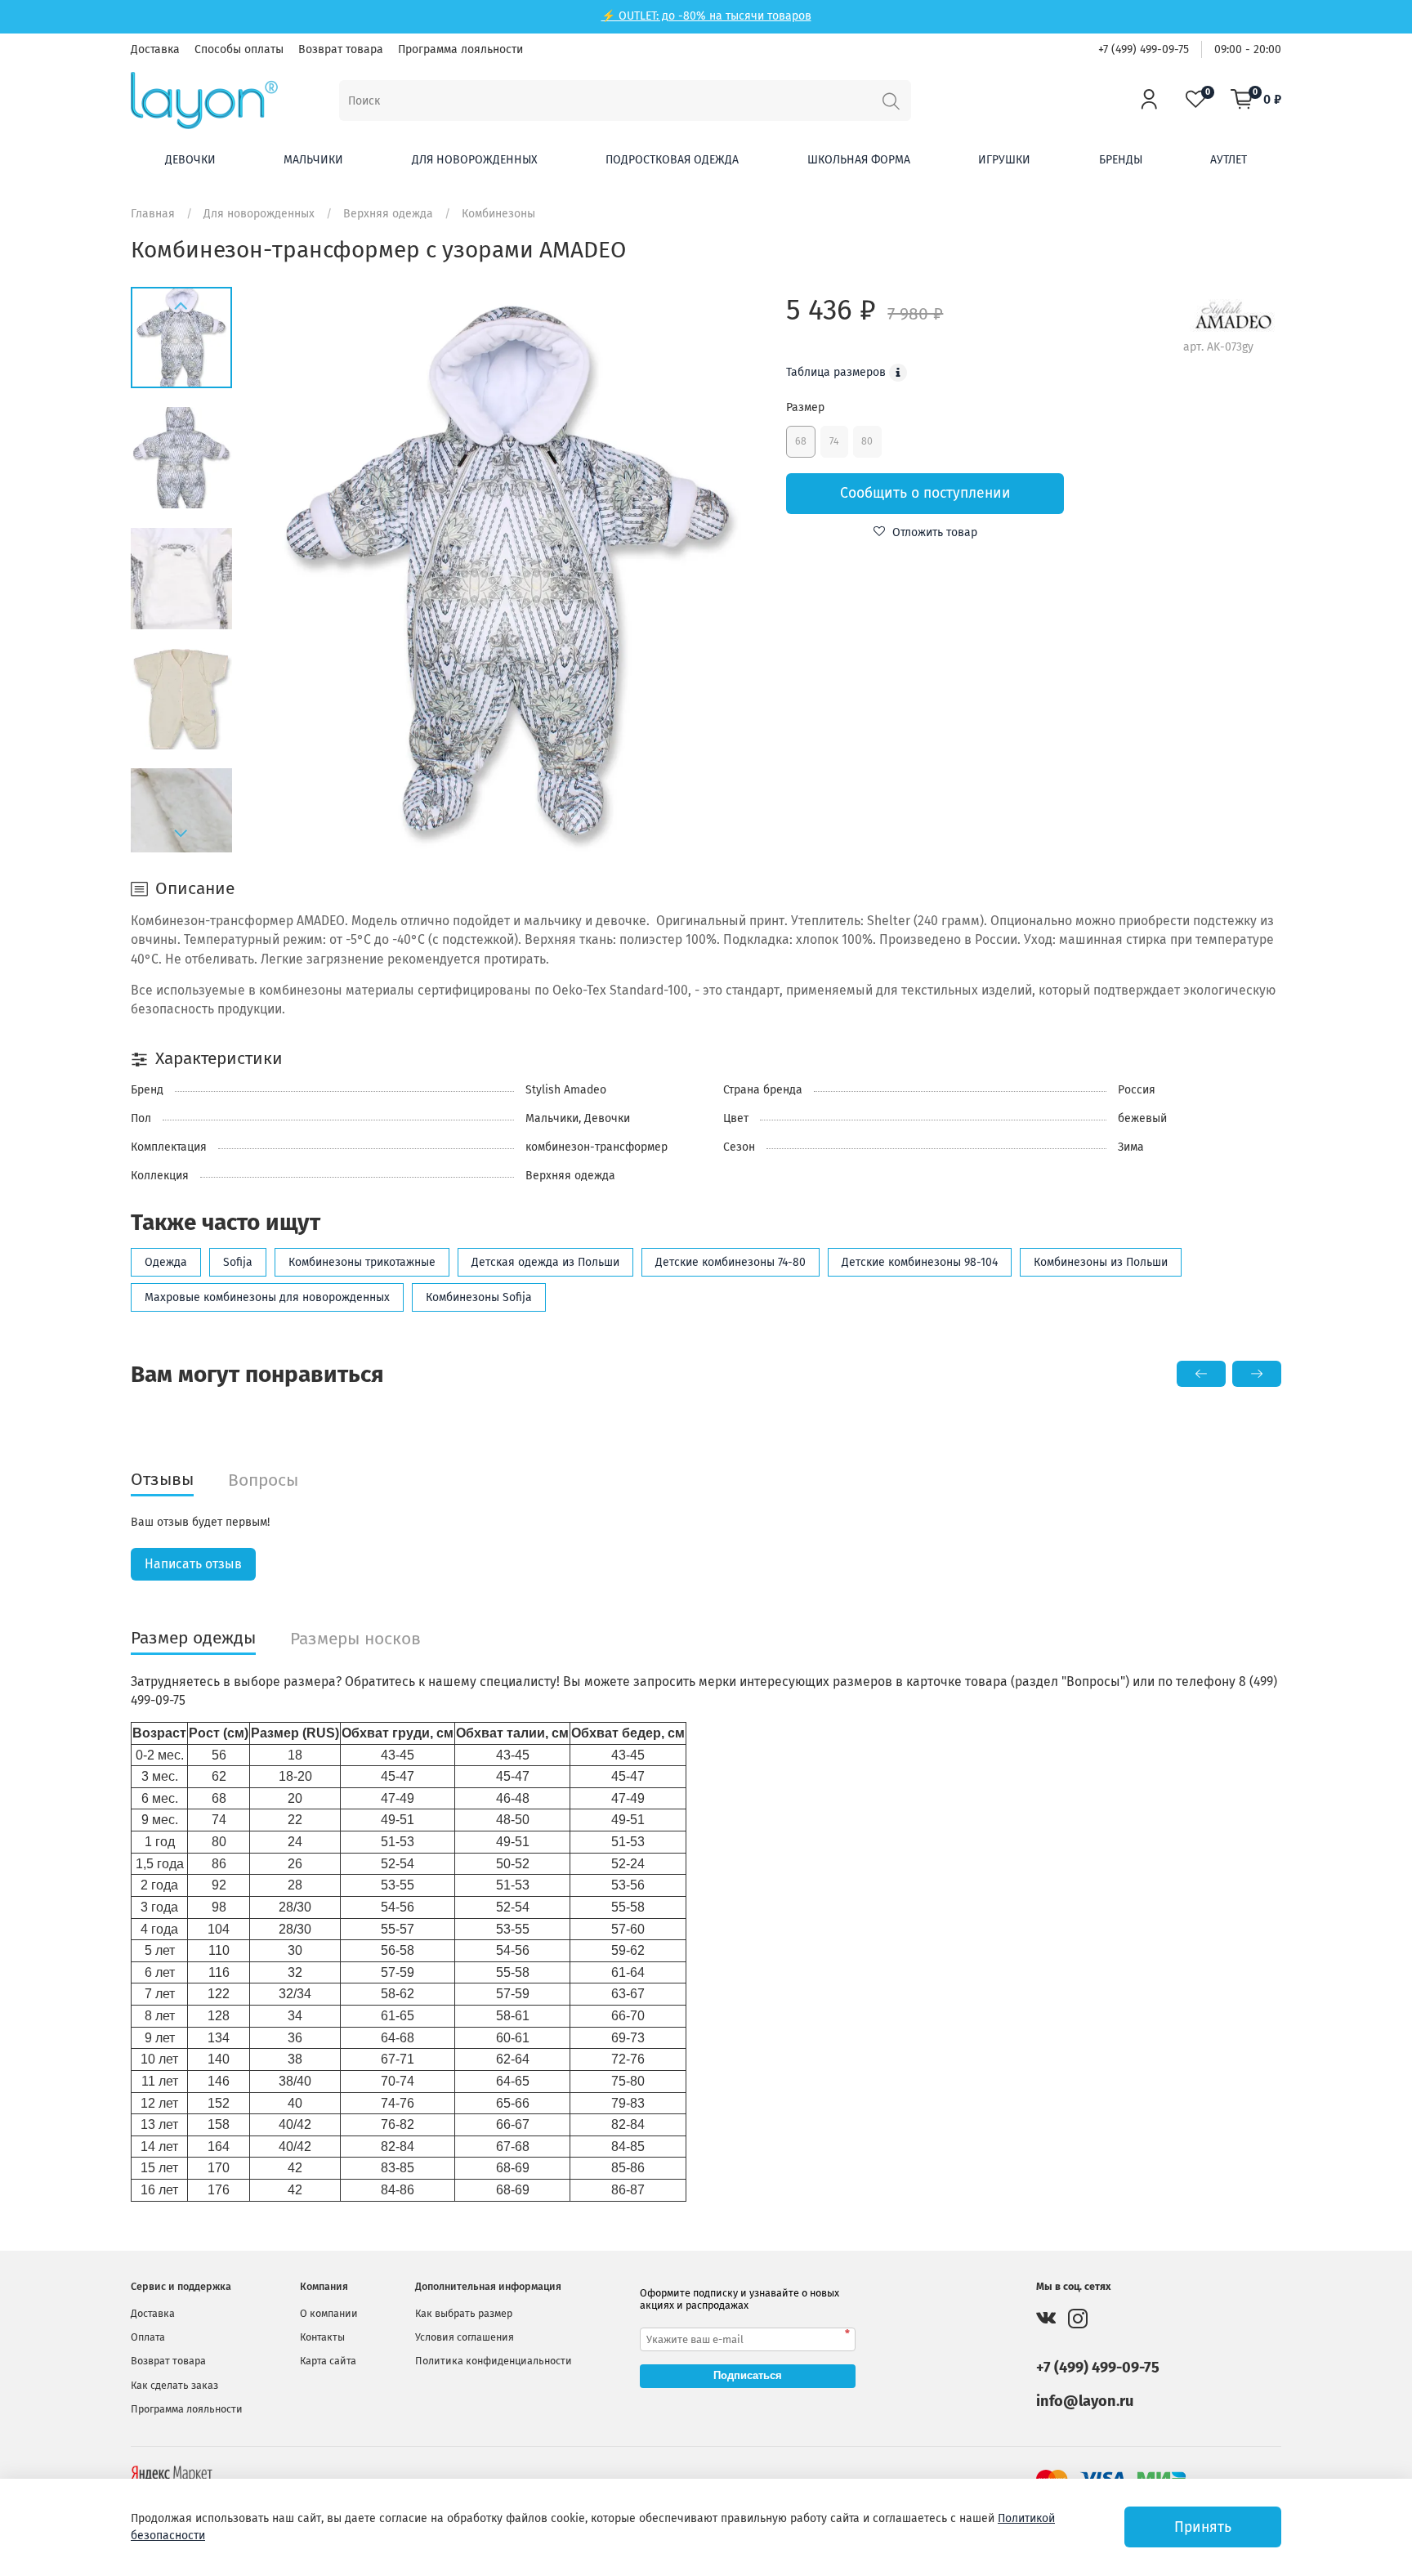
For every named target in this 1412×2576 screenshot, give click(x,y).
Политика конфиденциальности (494, 2361)
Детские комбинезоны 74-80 (731, 1262)
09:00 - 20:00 (1248, 49)
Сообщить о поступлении (925, 493)
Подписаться (748, 2375)
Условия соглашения (465, 2337)
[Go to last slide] (181, 306)
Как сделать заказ (174, 2385)
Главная (153, 214)
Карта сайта (328, 2361)
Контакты (322, 2337)
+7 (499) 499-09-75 (1144, 49)
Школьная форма (859, 160)
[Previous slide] (284, 570)
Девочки (190, 160)
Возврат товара (341, 49)
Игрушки (1004, 160)
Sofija (238, 1262)
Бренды (1121, 160)
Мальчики (313, 160)
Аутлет (1229, 160)
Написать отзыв (193, 1564)
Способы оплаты (239, 49)
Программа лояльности (460, 49)
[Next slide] (181, 834)
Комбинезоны (498, 214)
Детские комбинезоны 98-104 (920, 1262)
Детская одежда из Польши (545, 1262)
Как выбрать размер (464, 2313)
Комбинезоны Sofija (479, 1297)
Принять (1203, 2527)
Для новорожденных (475, 160)
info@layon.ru (1085, 2401)
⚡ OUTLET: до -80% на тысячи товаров (706, 16)
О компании (329, 2313)
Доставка (155, 49)
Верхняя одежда (388, 214)
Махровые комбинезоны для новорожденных (267, 1297)
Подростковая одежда (672, 160)
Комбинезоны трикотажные (362, 1262)
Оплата (148, 2337)
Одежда (166, 1262)
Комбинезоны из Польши (1101, 1262)
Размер (805, 407)
